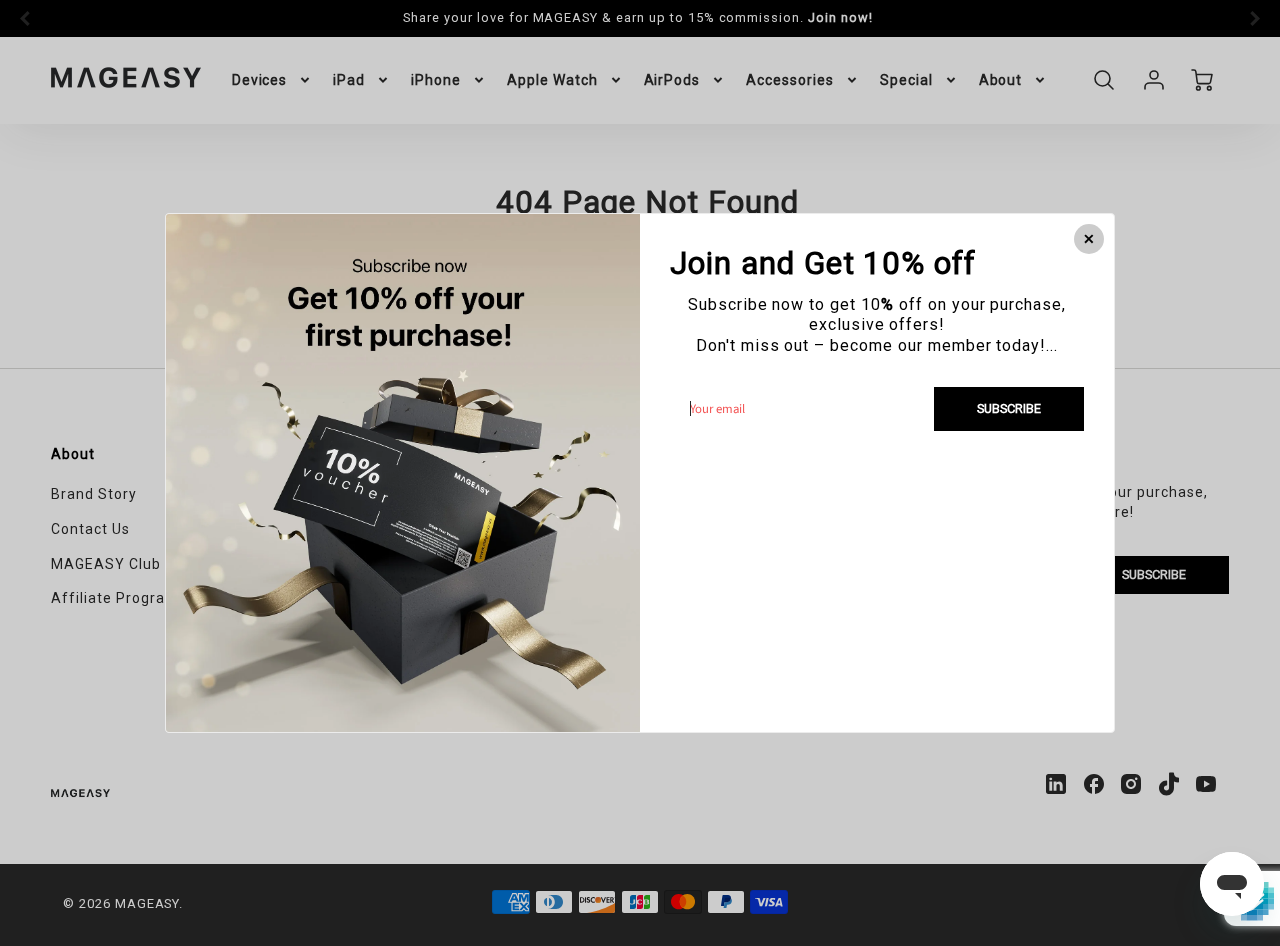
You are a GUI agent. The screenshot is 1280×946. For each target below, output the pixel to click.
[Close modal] (1089, 239)
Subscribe (1009, 408)
